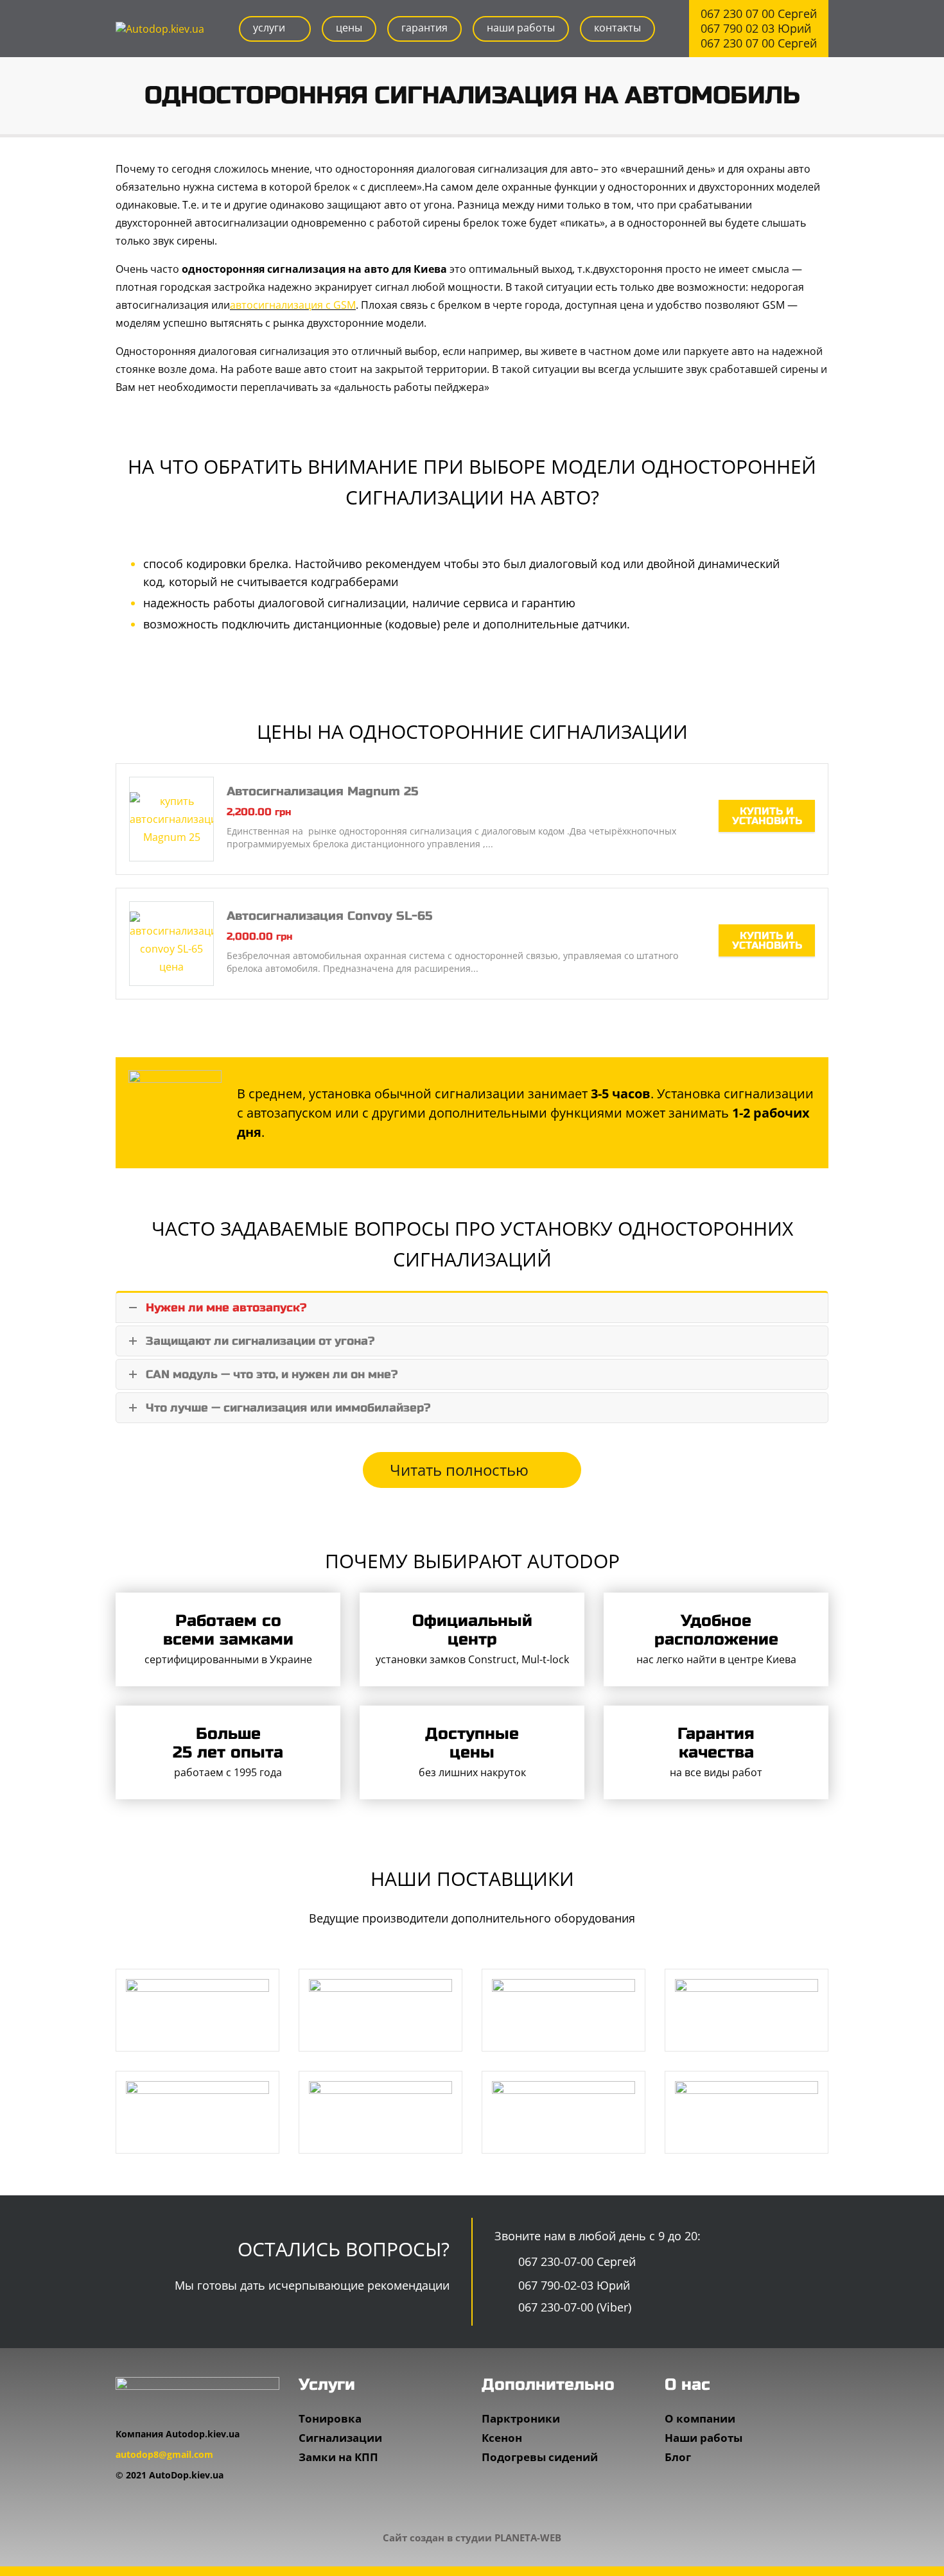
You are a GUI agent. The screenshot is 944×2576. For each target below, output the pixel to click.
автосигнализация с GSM (293, 305)
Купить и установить (767, 816)
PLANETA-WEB (528, 2537)
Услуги (269, 28)
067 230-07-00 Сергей (575, 2261)
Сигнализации (340, 2438)
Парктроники (521, 2418)
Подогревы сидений (540, 2457)
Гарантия (424, 28)
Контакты (617, 28)
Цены (349, 28)
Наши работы (521, 28)
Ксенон (502, 2438)
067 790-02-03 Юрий (573, 2285)
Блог (678, 2457)
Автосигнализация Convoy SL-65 (329, 916)
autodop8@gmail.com (164, 2454)
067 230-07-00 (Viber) (573, 2307)
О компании (700, 2418)
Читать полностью (461, 1470)
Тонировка (330, 2418)
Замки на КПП (338, 2457)
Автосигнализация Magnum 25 (322, 791)
